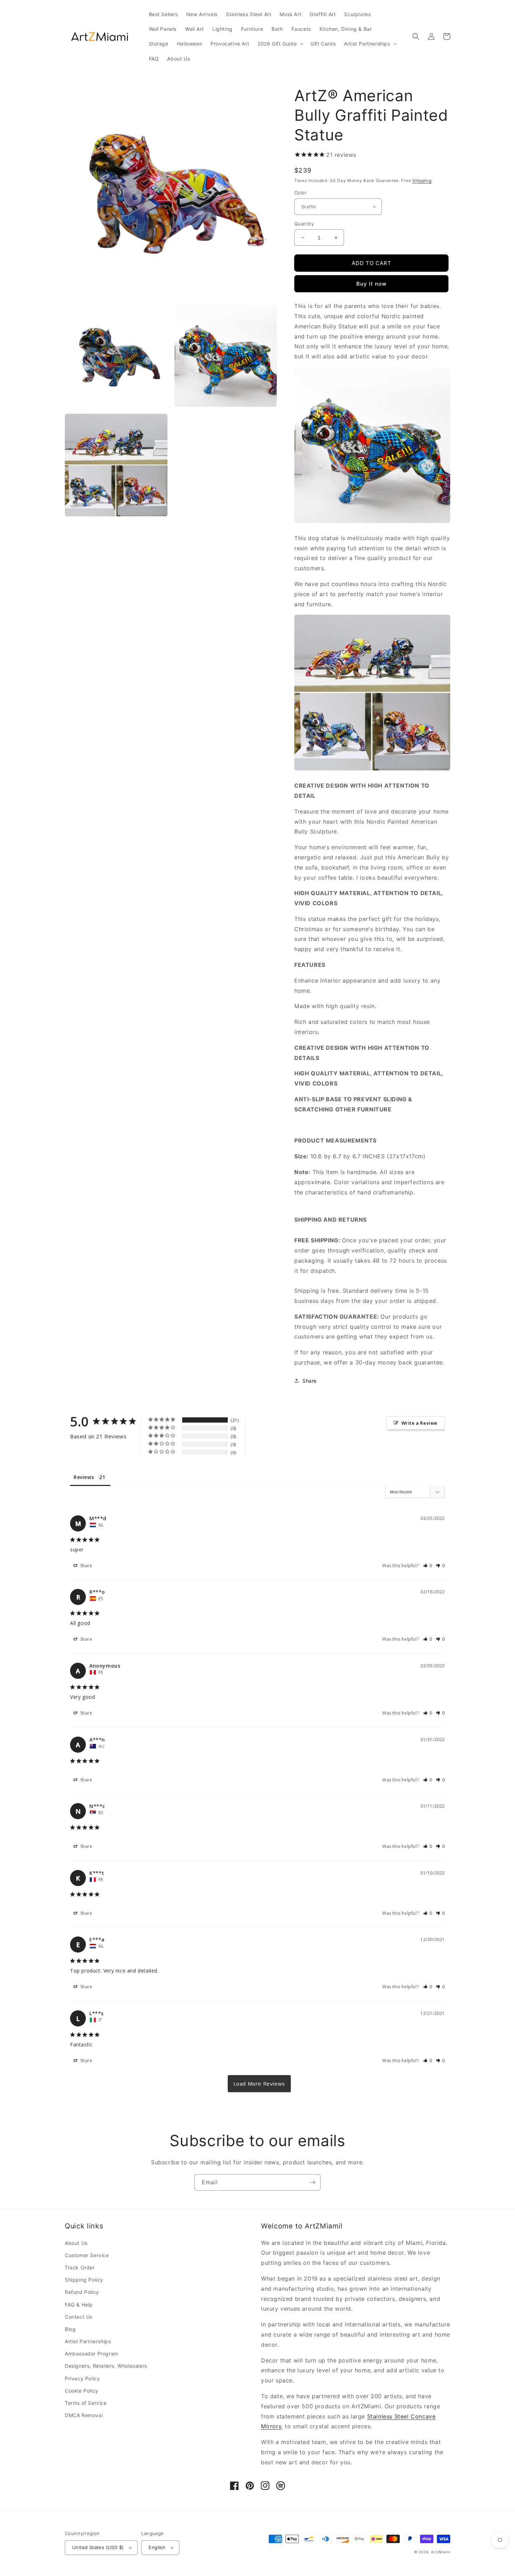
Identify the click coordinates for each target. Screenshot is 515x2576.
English (157, 2547)
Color (300, 193)
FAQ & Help (79, 2305)
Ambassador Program (92, 2354)
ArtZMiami (441, 2552)
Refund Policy (82, 2292)
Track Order (80, 2267)
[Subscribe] (313, 2182)
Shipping (422, 180)
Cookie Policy (82, 2391)
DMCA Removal (84, 2415)
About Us (76, 2243)
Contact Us (79, 2317)
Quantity (304, 224)
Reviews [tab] (84, 1477)
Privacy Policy (82, 2378)
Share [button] (310, 1381)
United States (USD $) (98, 2547)
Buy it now (371, 284)
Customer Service (87, 2255)
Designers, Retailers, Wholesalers (106, 2366)
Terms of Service (86, 2403)
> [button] (259, 2084)
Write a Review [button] (420, 1423)
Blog (70, 2329)
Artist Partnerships (88, 2341)
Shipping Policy (84, 2280)
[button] (280, 44)
